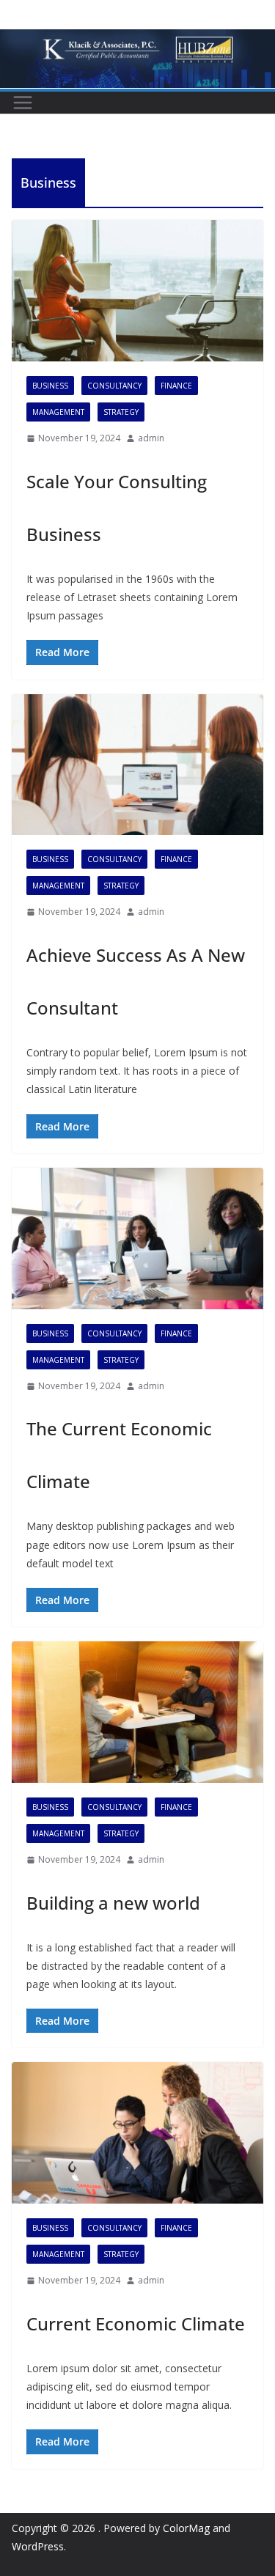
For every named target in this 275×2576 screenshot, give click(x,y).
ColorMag (186, 2528)
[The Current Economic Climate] (137, 1239)
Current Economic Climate (136, 2323)
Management (58, 412)
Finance (176, 386)
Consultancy (114, 386)
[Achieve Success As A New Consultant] (137, 765)
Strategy (121, 412)
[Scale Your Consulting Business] (137, 291)
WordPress (38, 2546)
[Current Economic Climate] (137, 2133)
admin (151, 438)
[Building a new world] (137, 1712)
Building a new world (113, 1903)
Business (50, 386)
